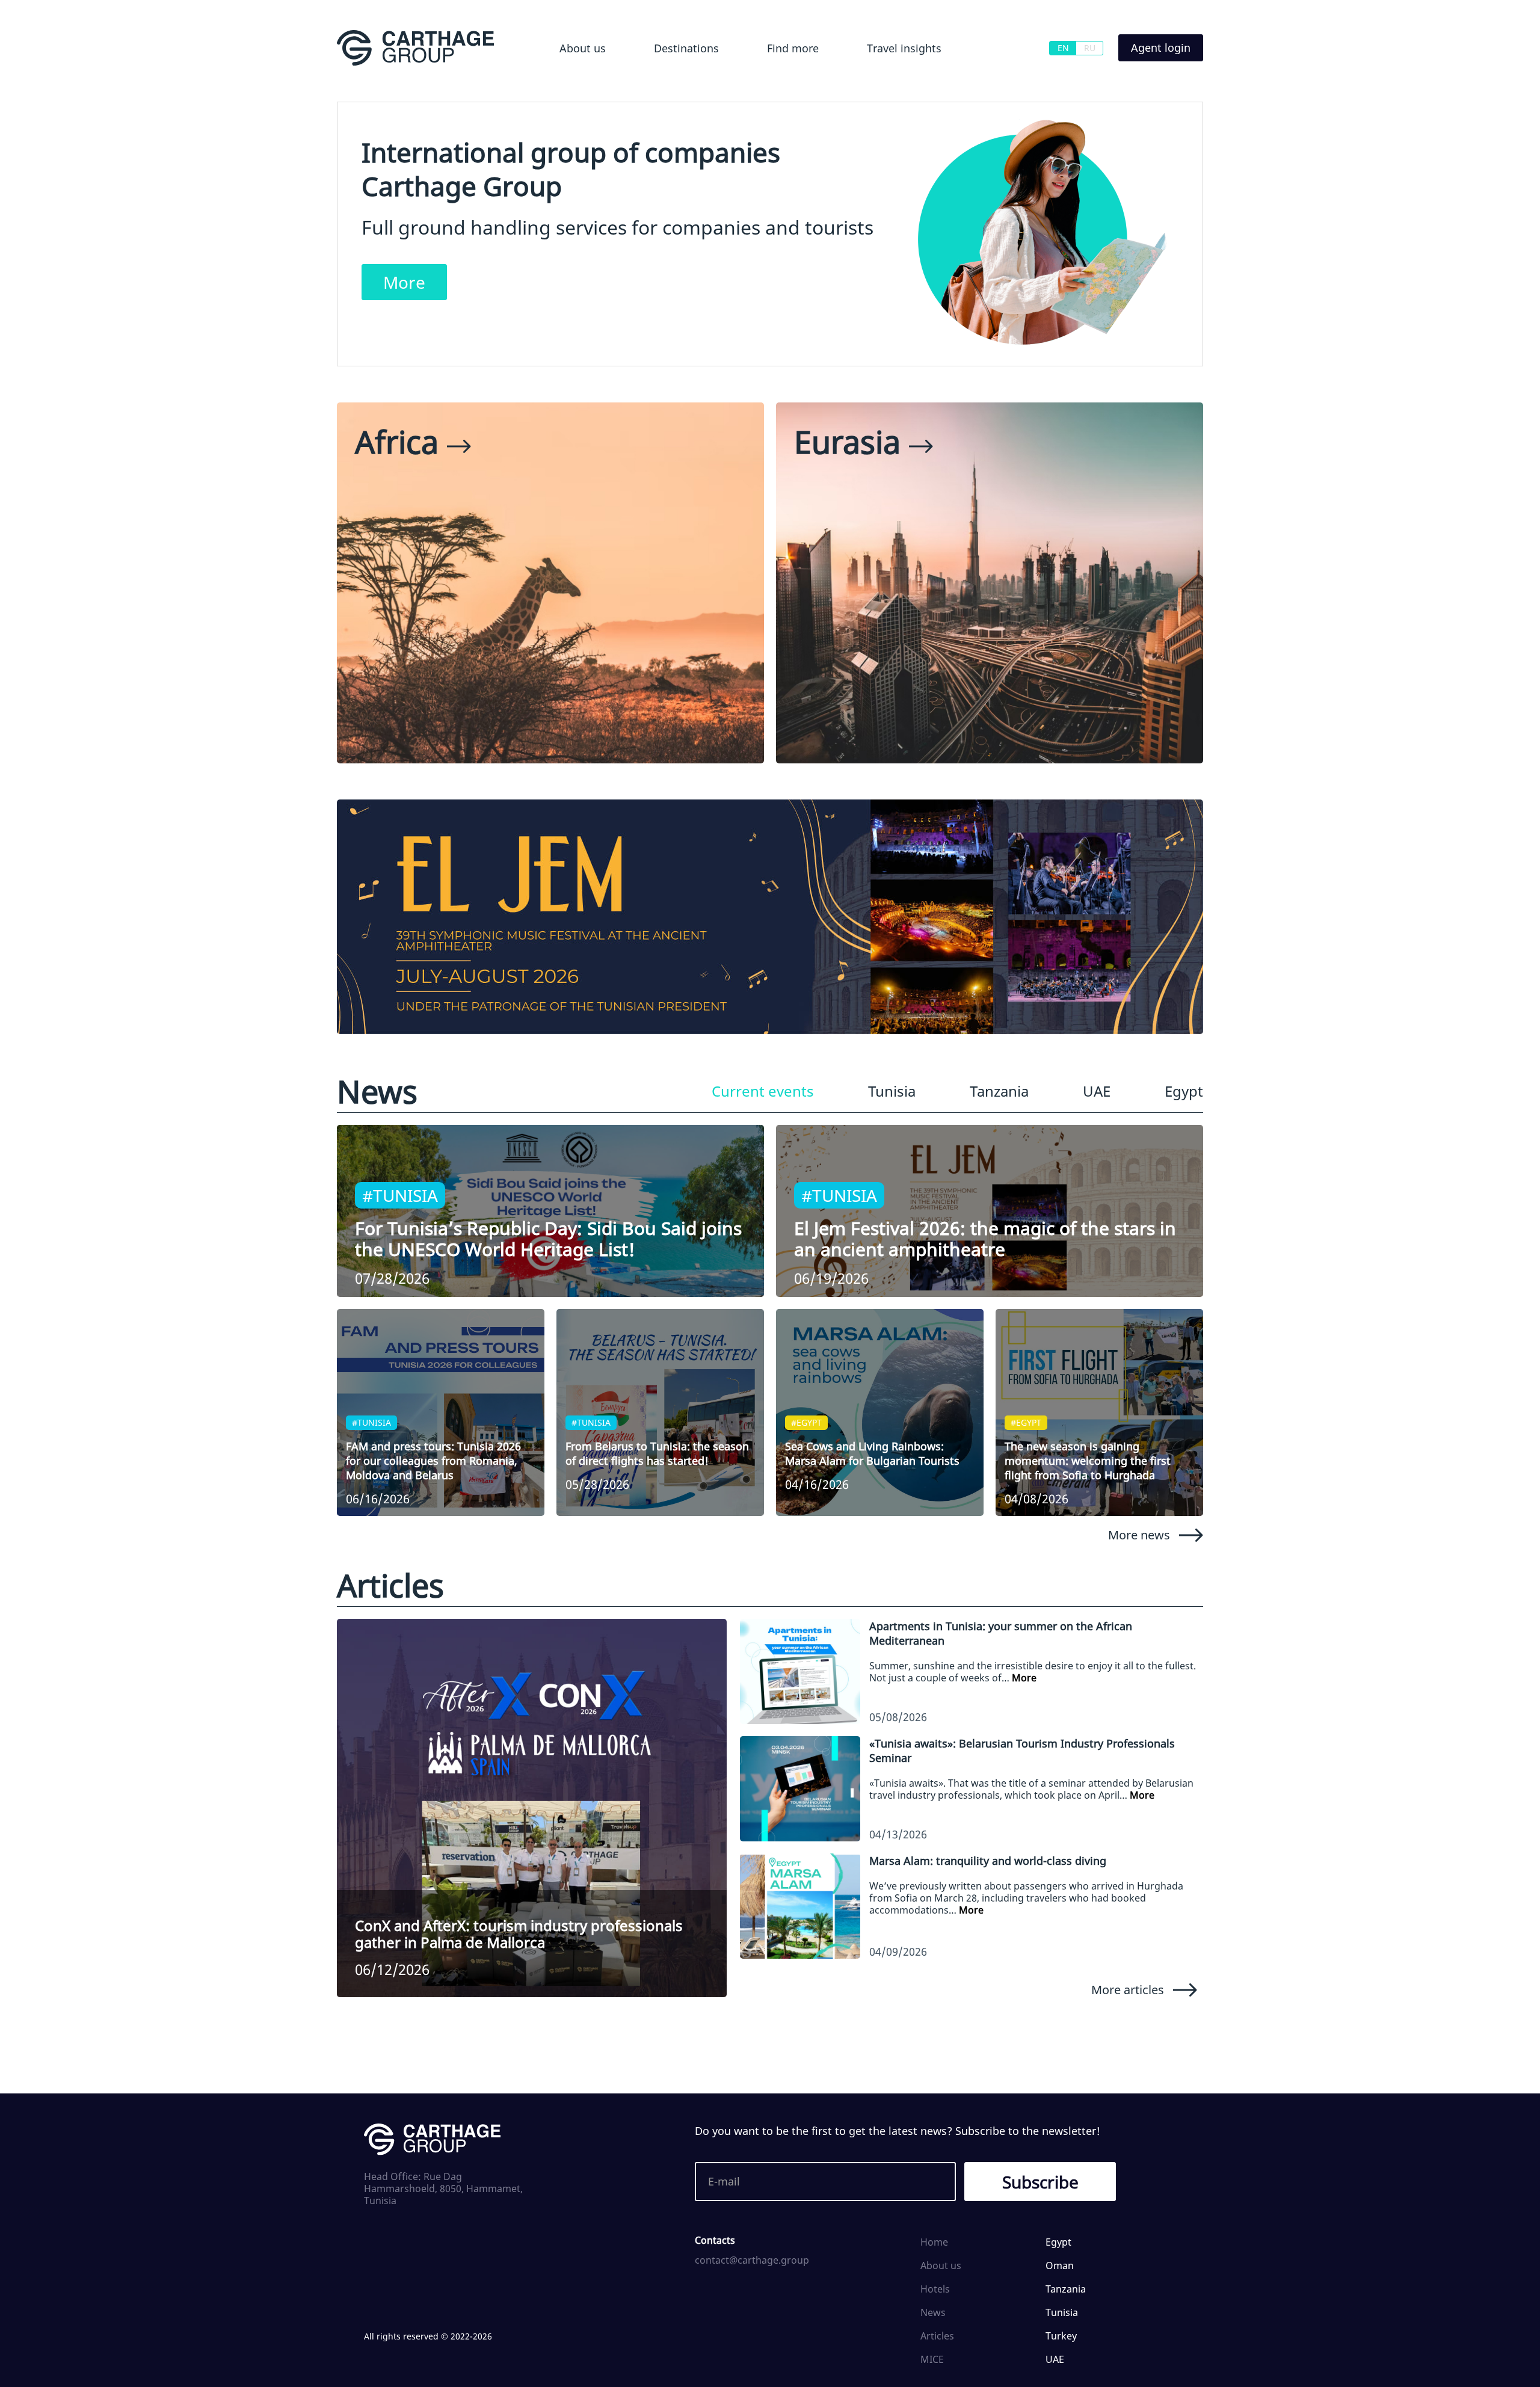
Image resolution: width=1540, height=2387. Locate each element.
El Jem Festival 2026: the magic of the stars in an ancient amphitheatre (985, 1239)
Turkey (1061, 2336)
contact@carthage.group (752, 2260)
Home (934, 2242)
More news (1139, 1535)
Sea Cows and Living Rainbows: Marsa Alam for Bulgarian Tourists (872, 1453)
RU (1090, 48)
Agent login (1161, 48)
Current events (763, 1091)
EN (1063, 48)
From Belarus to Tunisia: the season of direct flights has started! (657, 1453)
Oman (1060, 2265)
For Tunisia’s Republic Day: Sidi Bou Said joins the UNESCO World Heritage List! (548, 1239)
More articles (1128, 1989)
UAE (1097, 1091)
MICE (932, 2359)
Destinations (686, 48)
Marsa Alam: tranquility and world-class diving (988, 1861)
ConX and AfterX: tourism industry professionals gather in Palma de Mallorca (519, 1934)
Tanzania (999, 1091)
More (404, 282)
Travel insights (904, 48)
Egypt (648, 81)
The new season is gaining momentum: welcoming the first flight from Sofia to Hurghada (1088, 1461)
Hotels (770, 81)
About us (583, 48)
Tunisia (892, 1091)
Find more (793, 48)
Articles (937, 2336)
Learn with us (876, 81)
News (933, 2312)
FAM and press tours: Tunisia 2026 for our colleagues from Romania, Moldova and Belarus (433, 1461)
